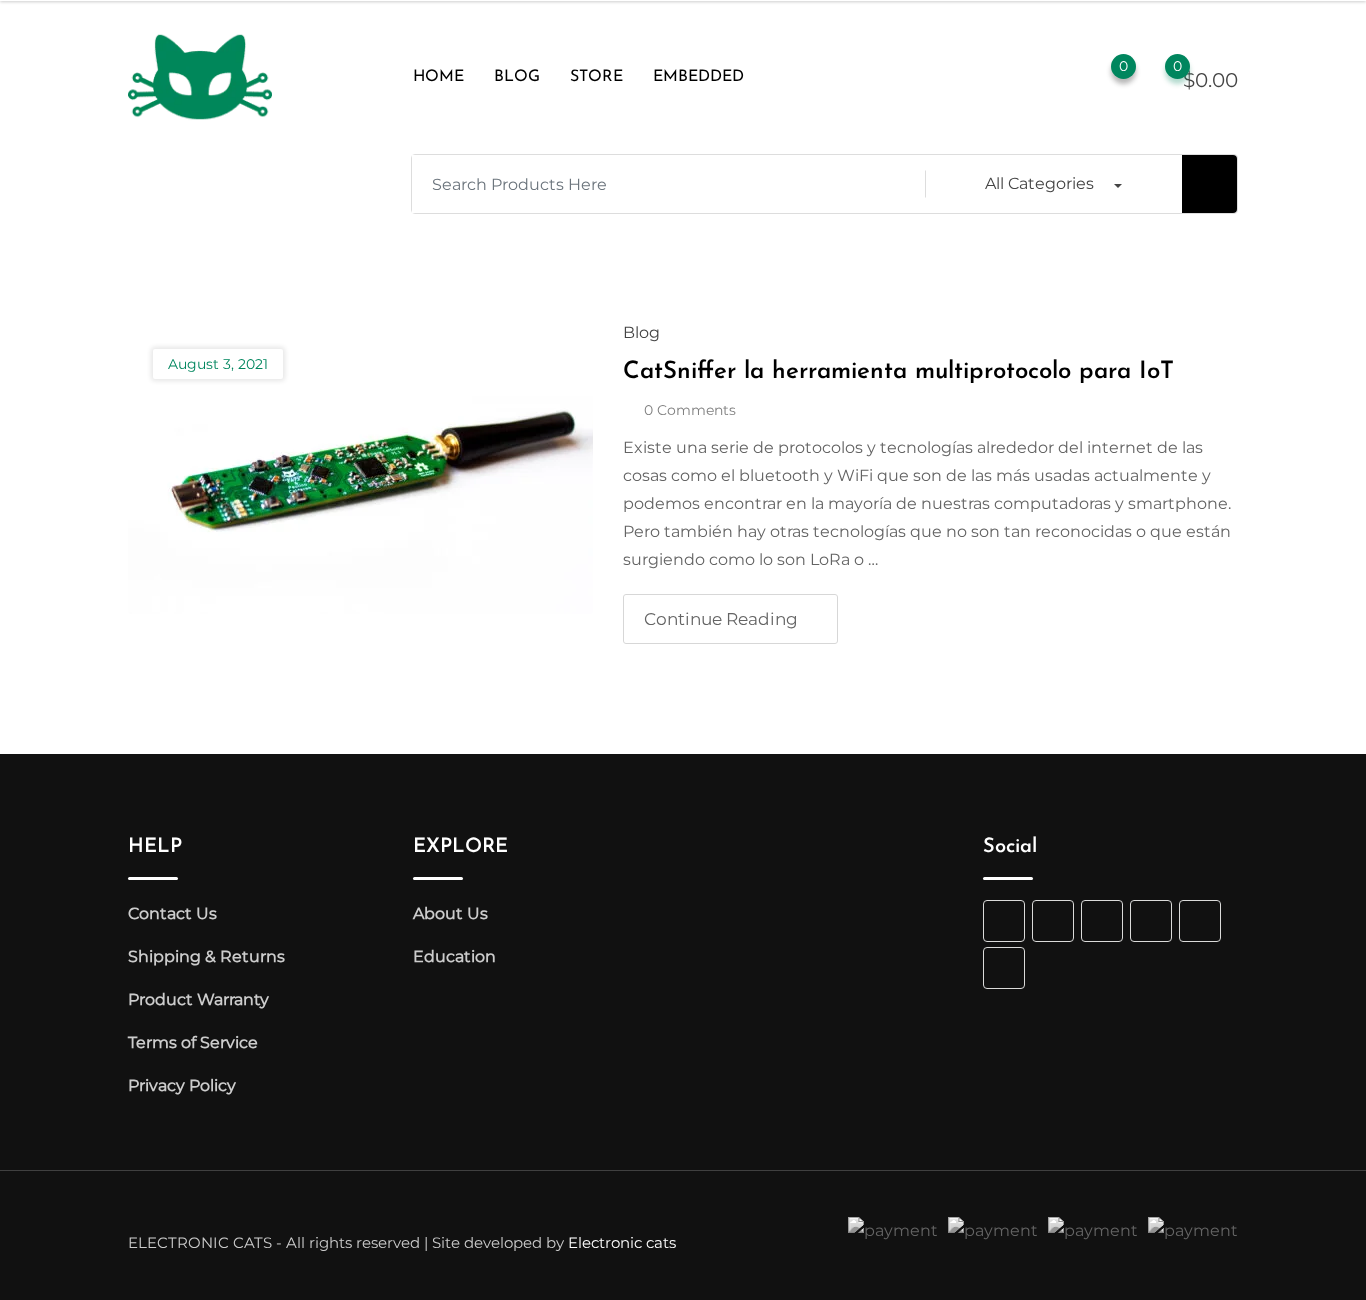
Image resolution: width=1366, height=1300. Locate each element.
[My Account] (1062, 77)
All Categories (1039, 183)
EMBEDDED (698, 77)
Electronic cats (622, 1242)
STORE (596, 77)
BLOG (517, 77)
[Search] (1022, 77)
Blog (641, 332)
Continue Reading (721, 619)
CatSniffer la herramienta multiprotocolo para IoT (898, 372)
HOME (438, 77)
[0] (1158, 78)
